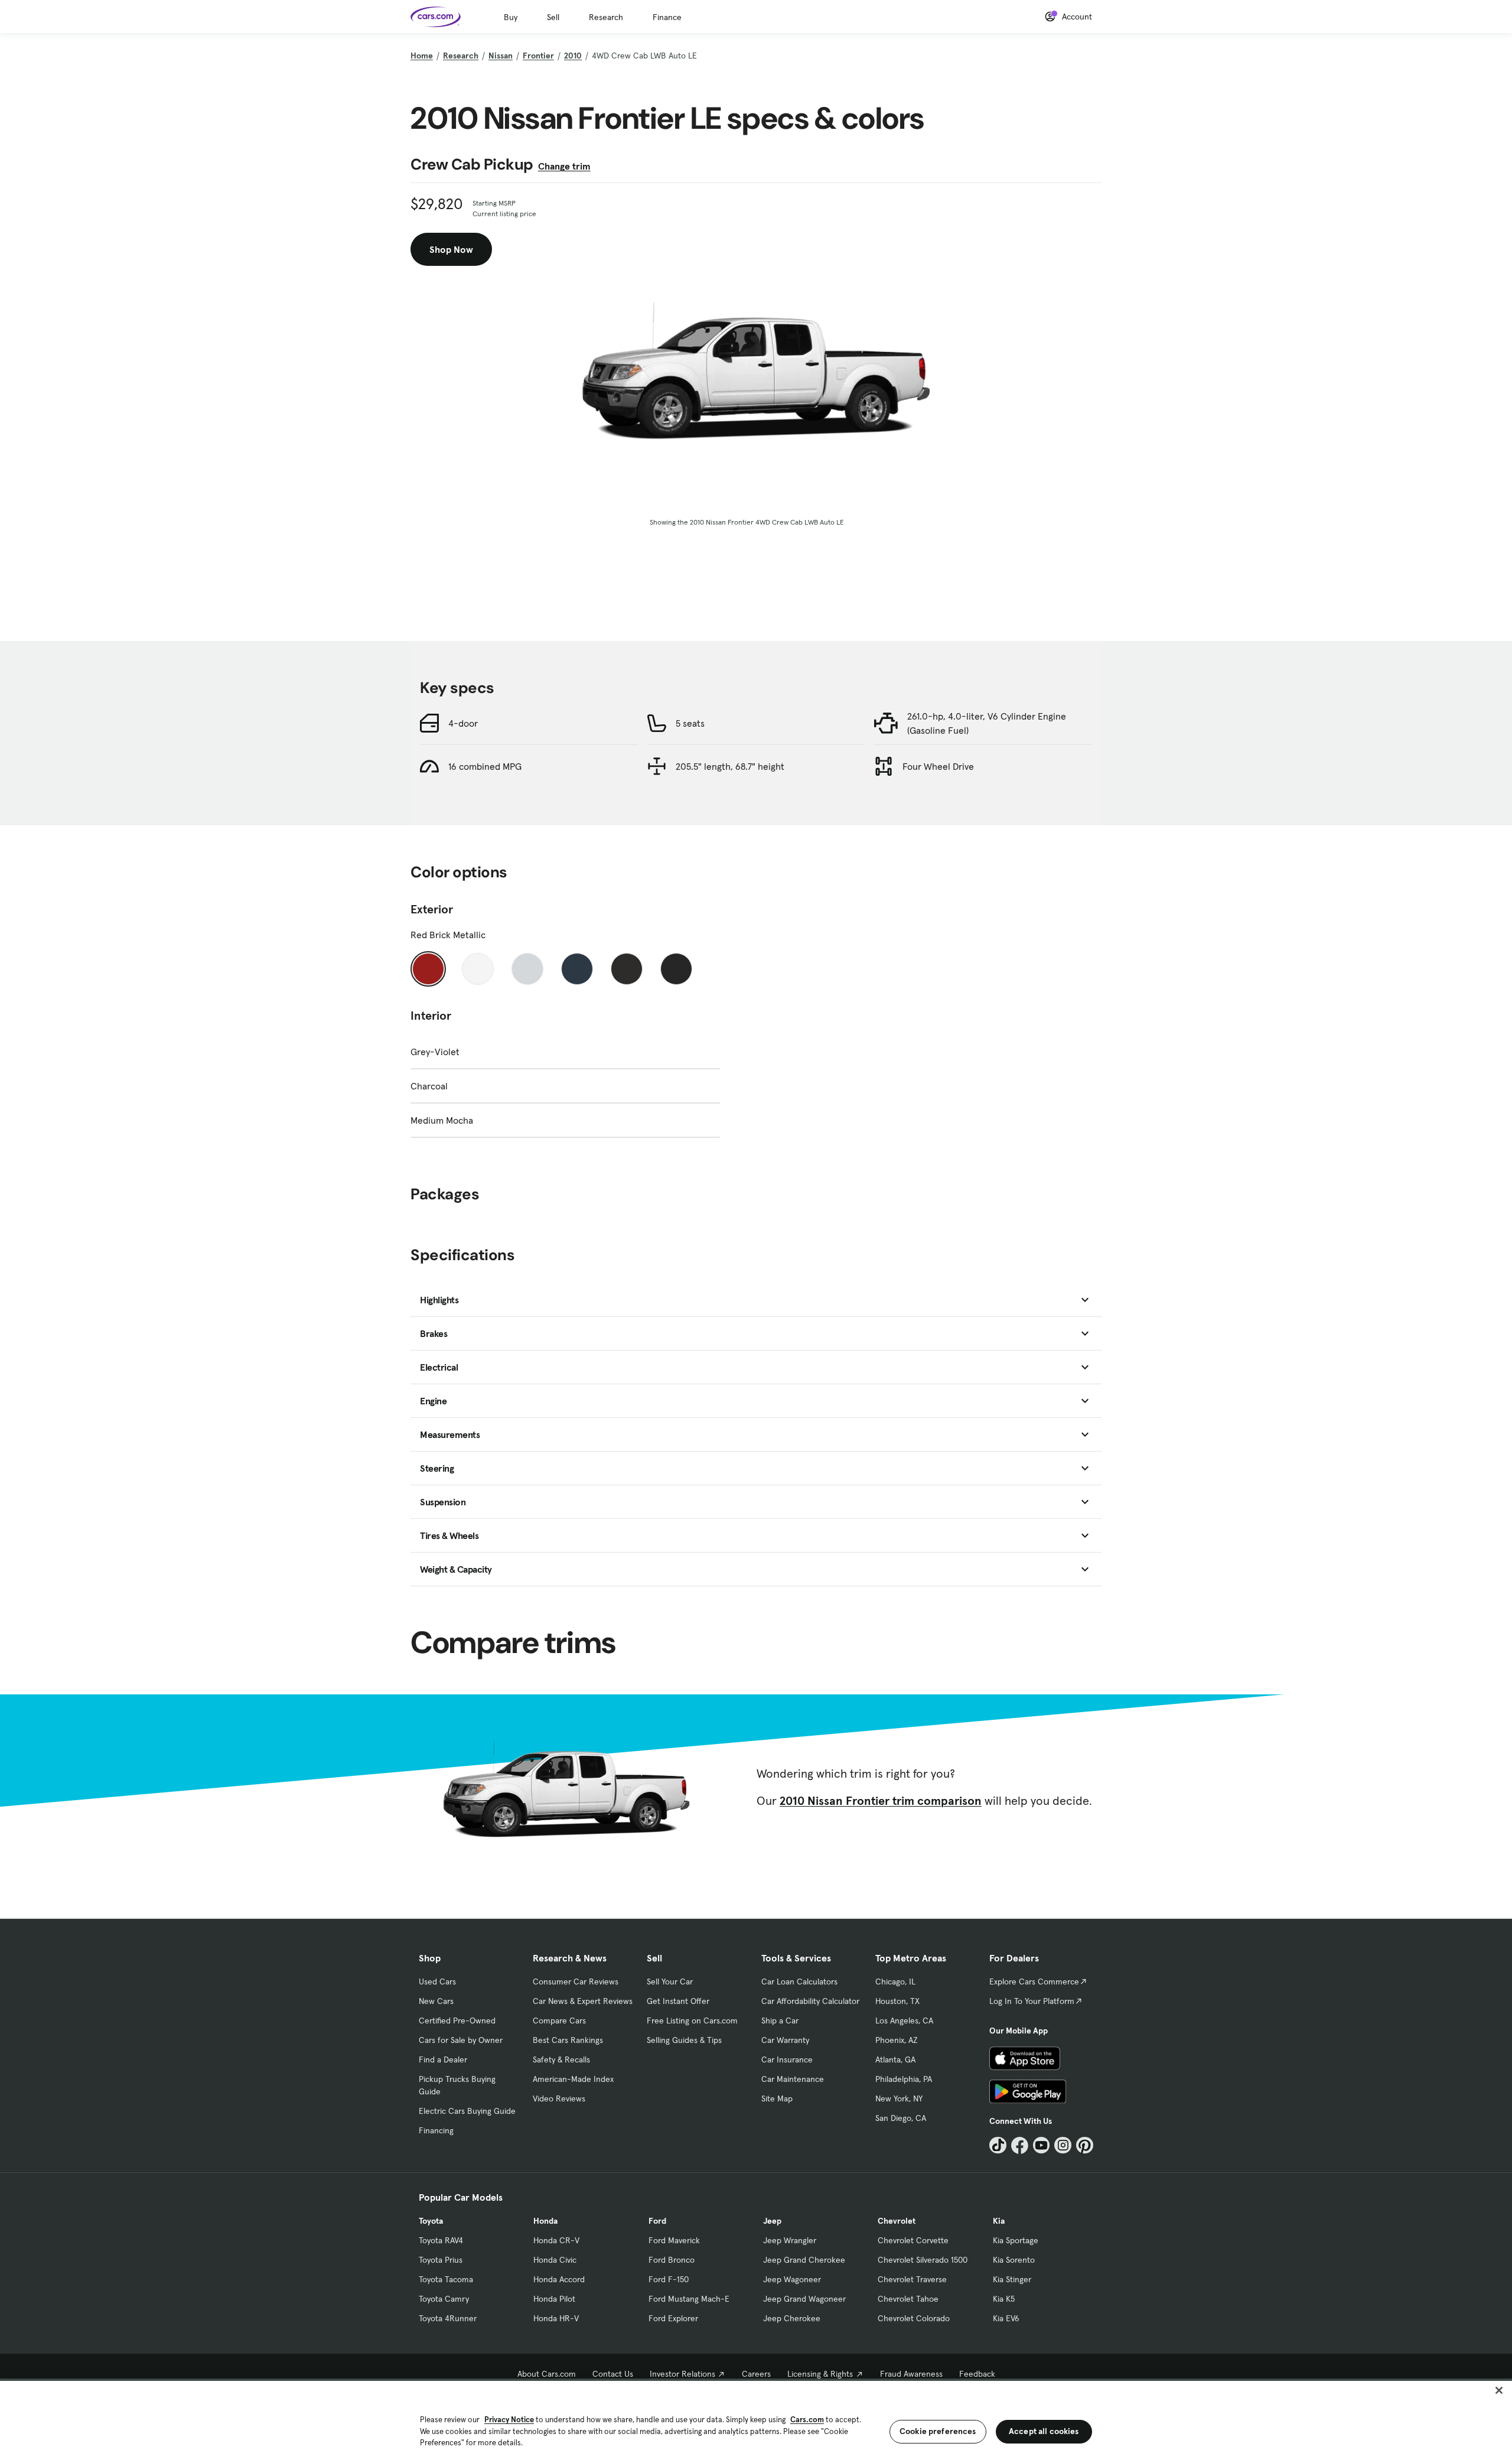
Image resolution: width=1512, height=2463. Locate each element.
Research (606, 17)
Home (422, 56)
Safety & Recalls (561, 2059)
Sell (553, 17)
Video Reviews (559, 2098)
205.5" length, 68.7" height (730, 766)
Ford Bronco (672, 2260)
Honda (545, 2221)
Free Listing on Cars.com (692, 2020)
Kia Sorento (1014, 2260)
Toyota (431, 2221)
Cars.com (807, 2420)
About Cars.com (547, 2374)
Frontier (538, 56)
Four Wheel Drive (938, 766)
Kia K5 (1004, 2299)
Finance (667, 17)
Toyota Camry (444, 2299)
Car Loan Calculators (799, 1982)
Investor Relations (682, 2374)
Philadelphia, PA (904, 2079)
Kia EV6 (1006, 2318)
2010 (573, 56)
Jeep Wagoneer (792, 2279)
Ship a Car (780, 2020)
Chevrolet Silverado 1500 (923, 2260)
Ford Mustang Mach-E (689, 2299)
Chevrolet (897, 2221)
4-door (463, 723)
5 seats (690, 723)
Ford (657, 2221)
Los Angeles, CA (904, 2020)
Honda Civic (555, 2260)
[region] (756, 2421)
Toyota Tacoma (446, 2279)
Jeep (772, 2221)
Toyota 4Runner (448, 2318)
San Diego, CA (901, 2118)
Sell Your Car (670, 1982)
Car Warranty (785, 2040)
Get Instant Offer (678, 2001)
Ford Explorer (673, 2318)
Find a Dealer (443, 2059)
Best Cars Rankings (568, 2040)
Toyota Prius (441, 2260)
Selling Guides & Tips (684, 2040)
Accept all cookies (1044, 2431)
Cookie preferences (938, 2431)
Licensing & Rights (820, 2374)
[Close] (1499, 2390)
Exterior (432, 909)
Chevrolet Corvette (913, 2240)
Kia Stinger (1012, 2279)
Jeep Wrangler (790, 2240)
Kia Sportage (1016, 2240)
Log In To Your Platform (1032, 2001)
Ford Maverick (674, 2240)
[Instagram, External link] (1063, 2145)
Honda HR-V (556, 2318)
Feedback (977, 2374)
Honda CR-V (556, 2240)
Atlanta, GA (895, 2059)
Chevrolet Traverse (912, 2279)
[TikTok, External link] (998, 2145)
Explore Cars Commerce (1034, 1982)
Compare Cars (559, 2020)
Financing (436, 2130)
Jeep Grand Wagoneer (804, 2299)
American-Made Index (573, 2079)
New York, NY (899, 2098)
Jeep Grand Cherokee (804, 2260)
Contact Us (613, 2374)
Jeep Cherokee (792, 2318)
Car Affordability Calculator (810, 2001)
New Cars (436, 2001)
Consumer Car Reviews (576, 1982)
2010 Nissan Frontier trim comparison (881, 1801)
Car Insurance (787, 2059)
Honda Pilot (554, 2299)
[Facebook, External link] (1020, 2145)
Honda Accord (559, 2279)
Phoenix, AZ (897, 2040)
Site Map (777, 2098)
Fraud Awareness (911, 2374)
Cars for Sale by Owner (461, 2040)
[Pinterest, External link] (1085, 2145)
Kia (999, 2221)
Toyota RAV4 (441, 2240)
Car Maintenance (793, 2079)
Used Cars (437, 1982)
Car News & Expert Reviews (583, 2001)
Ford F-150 (669, 2279)
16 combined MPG (485, 766)
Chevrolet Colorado (914, 2318)
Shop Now (451, 249)
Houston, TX (897, 2001)
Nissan (501, 56)
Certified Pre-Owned (457, 2020)
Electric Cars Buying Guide (467, 2111)
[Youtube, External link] (1042, 2145)
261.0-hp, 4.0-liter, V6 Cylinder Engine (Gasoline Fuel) (987, 723)
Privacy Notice (509, 2420)
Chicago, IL (895, 1982)
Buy (511, 17)
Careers (756, 2374)
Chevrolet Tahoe (908, 2299)
